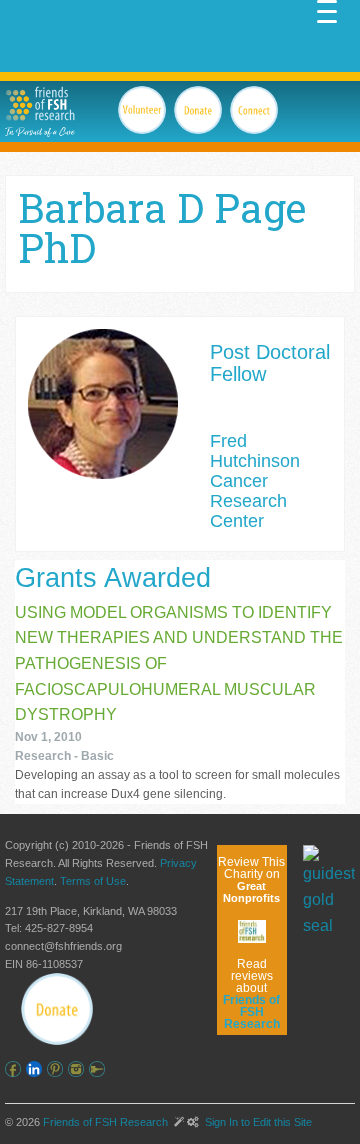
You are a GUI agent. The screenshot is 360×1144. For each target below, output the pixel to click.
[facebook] (15, 1069)
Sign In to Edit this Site (257, 1122)
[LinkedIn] (36, 1069)
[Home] (40, 103)
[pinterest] (57, 1069)
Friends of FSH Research (105, 1122)
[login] (99, 1069)
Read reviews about (251, 994)
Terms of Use (93, 881)
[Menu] (327, 10)
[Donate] (57, 1009)
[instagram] (78, 1069)
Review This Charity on (251, 879)
